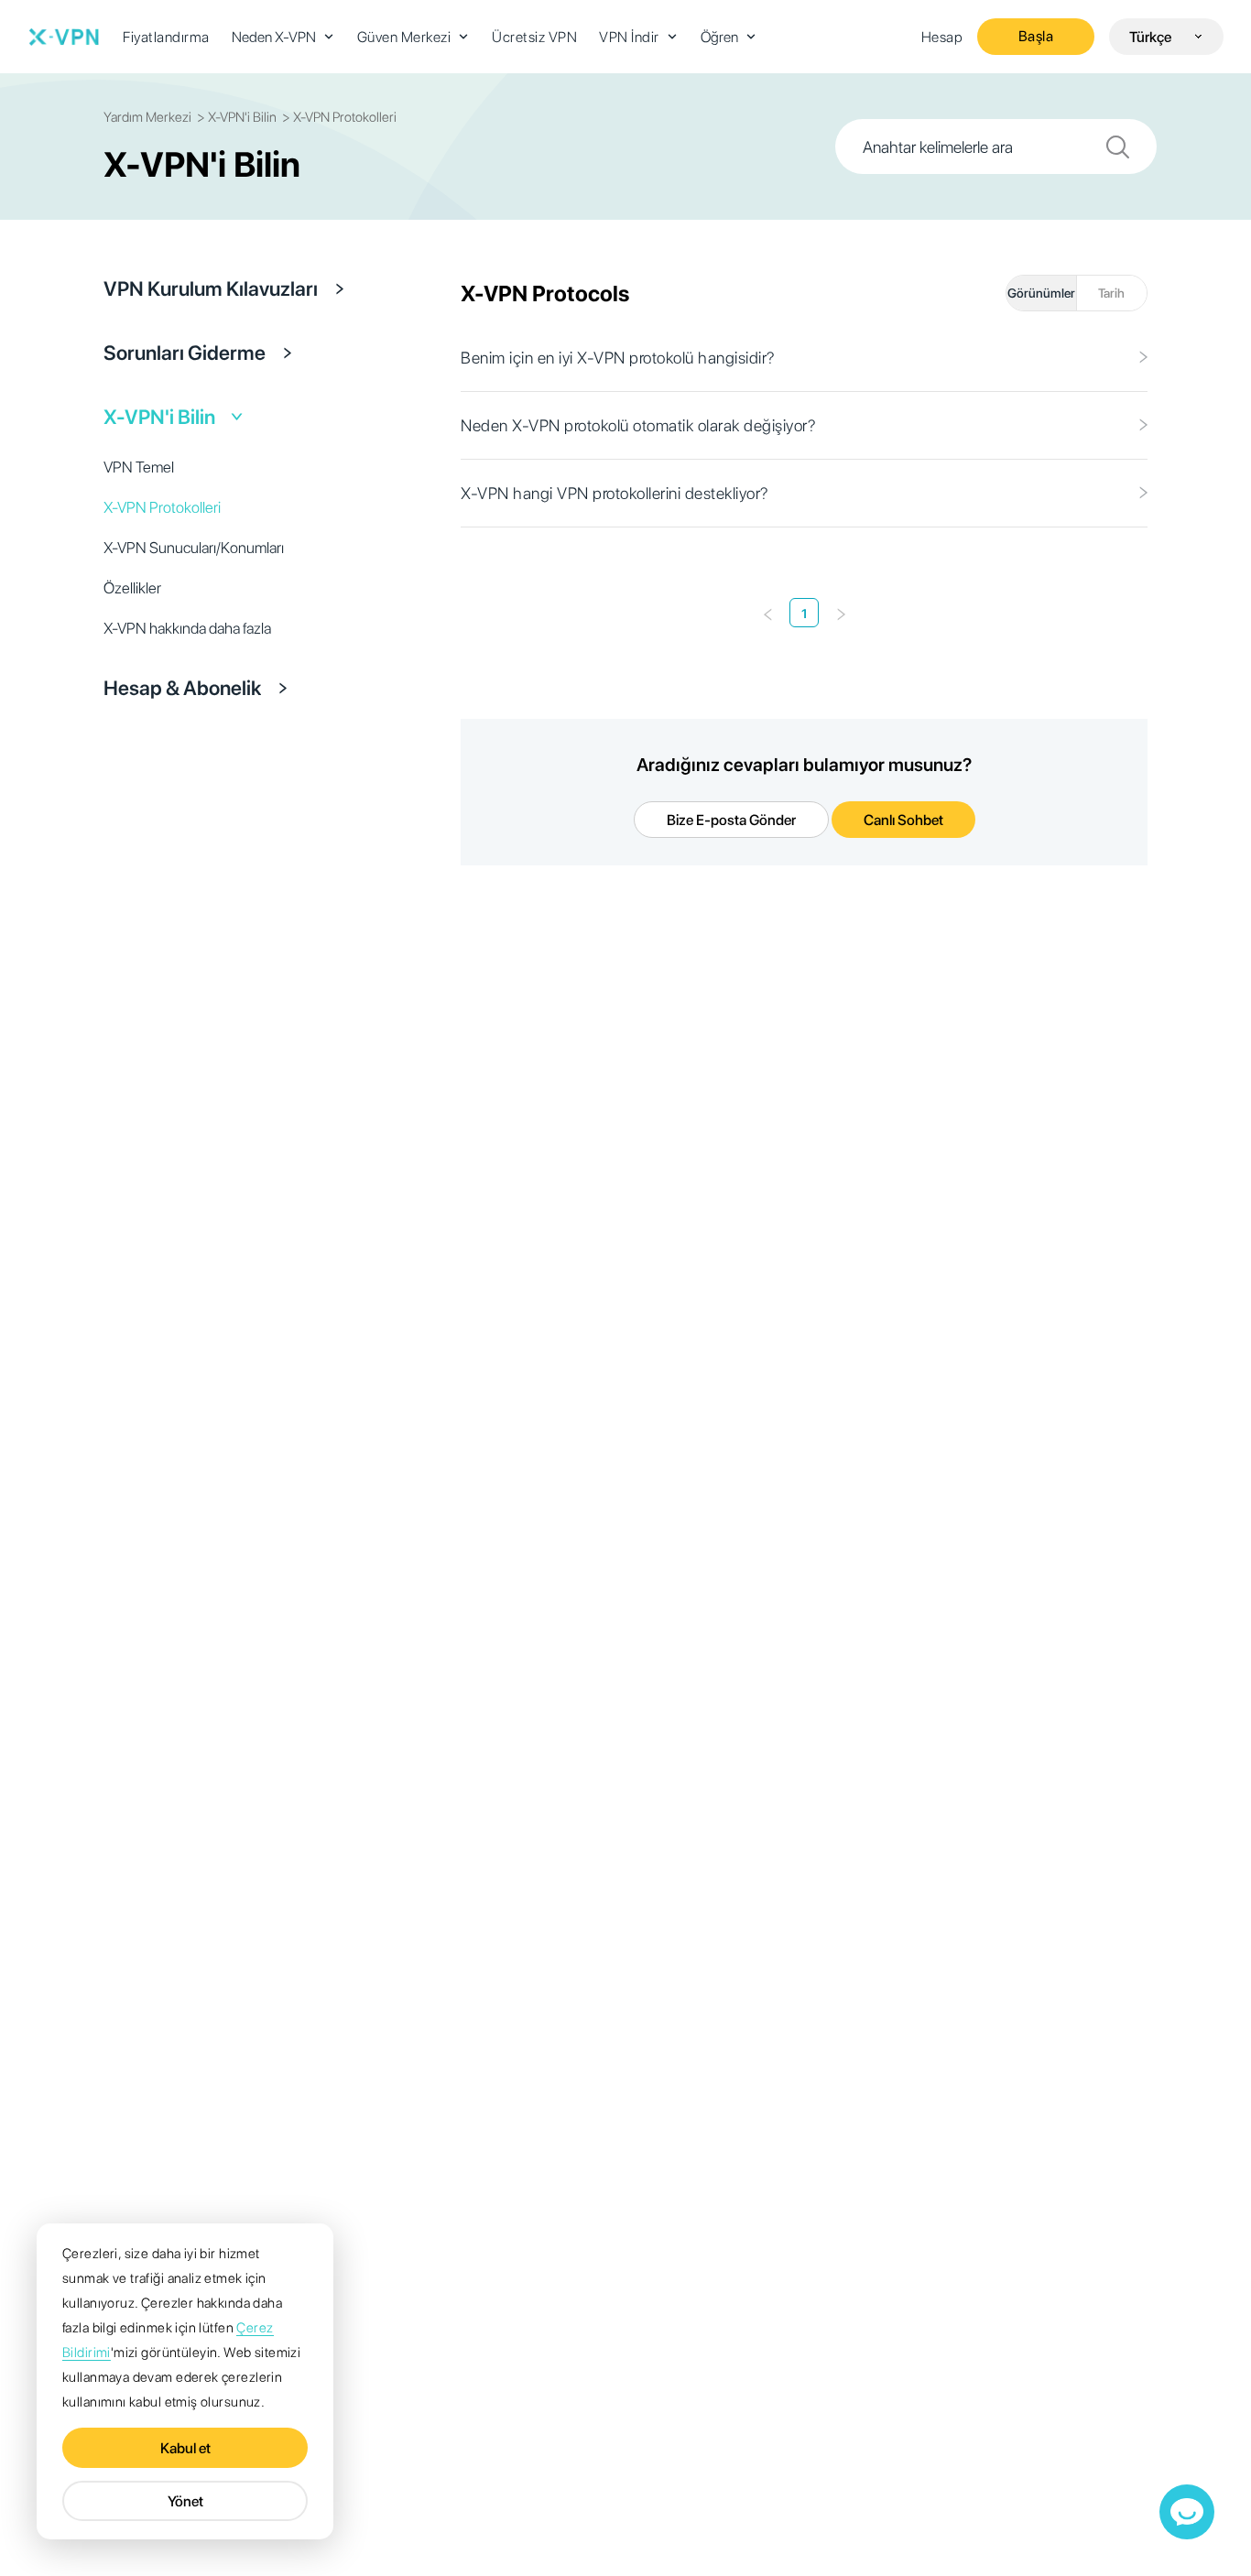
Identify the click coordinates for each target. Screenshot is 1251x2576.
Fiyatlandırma (166, 37)
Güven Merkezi (404, 37)
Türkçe (1150, 37)
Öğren (719, 37)
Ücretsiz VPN (534, 37)
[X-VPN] (64, 37)
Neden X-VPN (274, 37)
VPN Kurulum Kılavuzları (211, 288)
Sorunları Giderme (185, 353)
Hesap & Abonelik (182, 688)
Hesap (942, 37)
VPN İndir (629, 37)
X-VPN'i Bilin (159, 417)
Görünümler (1041, 293)
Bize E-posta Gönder (731, 820)
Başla (1036, 36)
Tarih (1111, 293)
